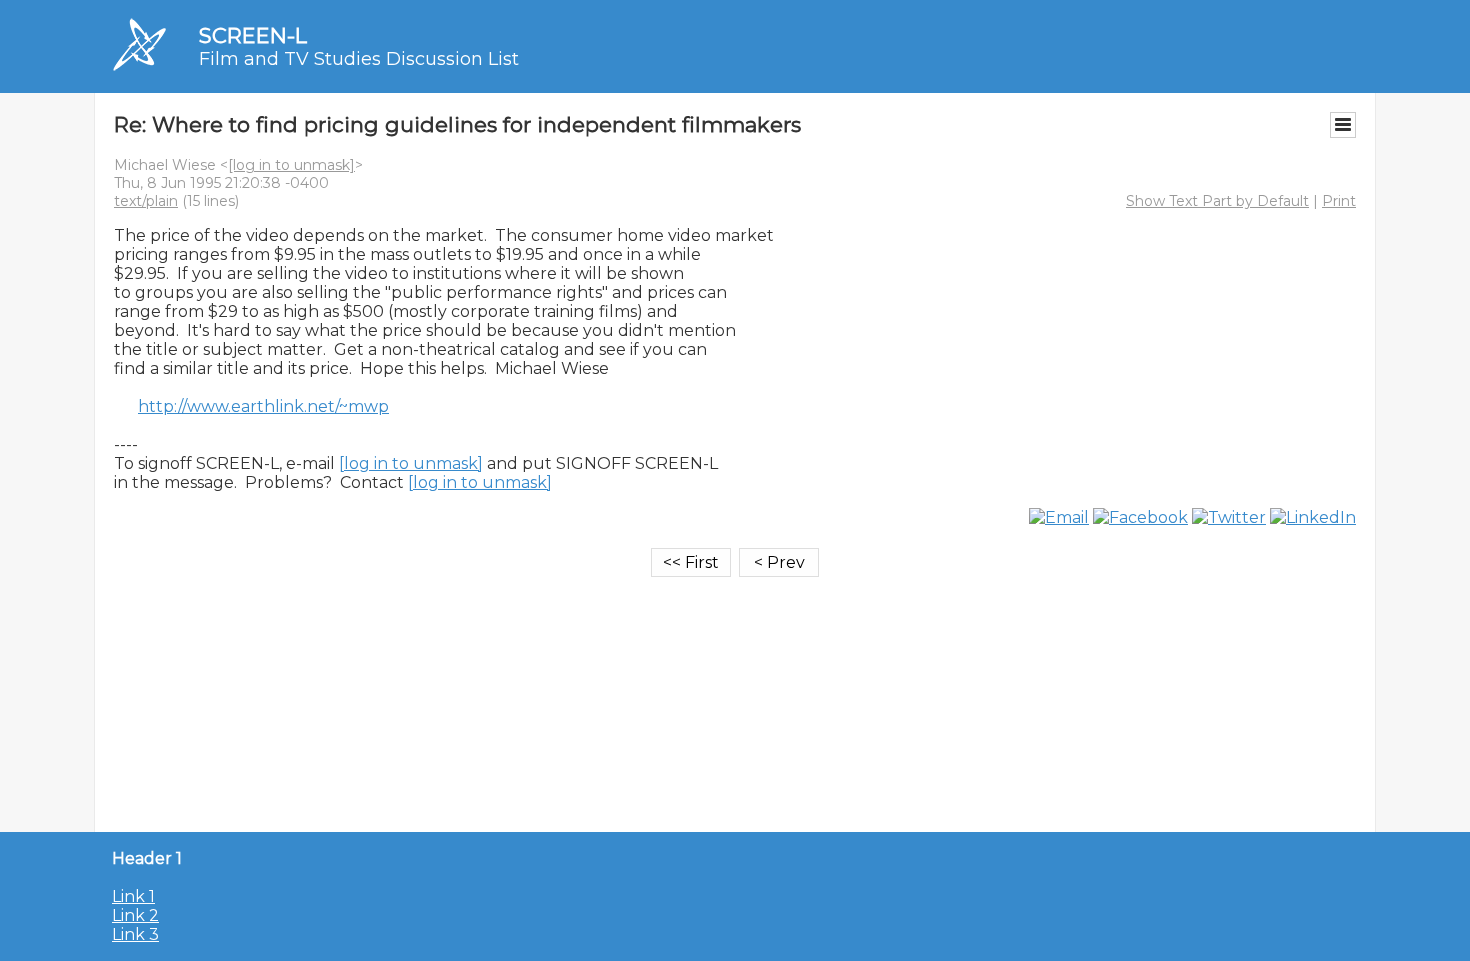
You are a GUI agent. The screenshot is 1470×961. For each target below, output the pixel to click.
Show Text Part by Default (1217, 201)
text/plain (146, 201)
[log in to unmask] (291, 165)
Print (1339, 201)
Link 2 (135, 915)
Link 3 (135, 934)
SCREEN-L (253, 35)
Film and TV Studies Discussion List (359, 59)
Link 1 (133, 896)
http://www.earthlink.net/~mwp (263, 406)
